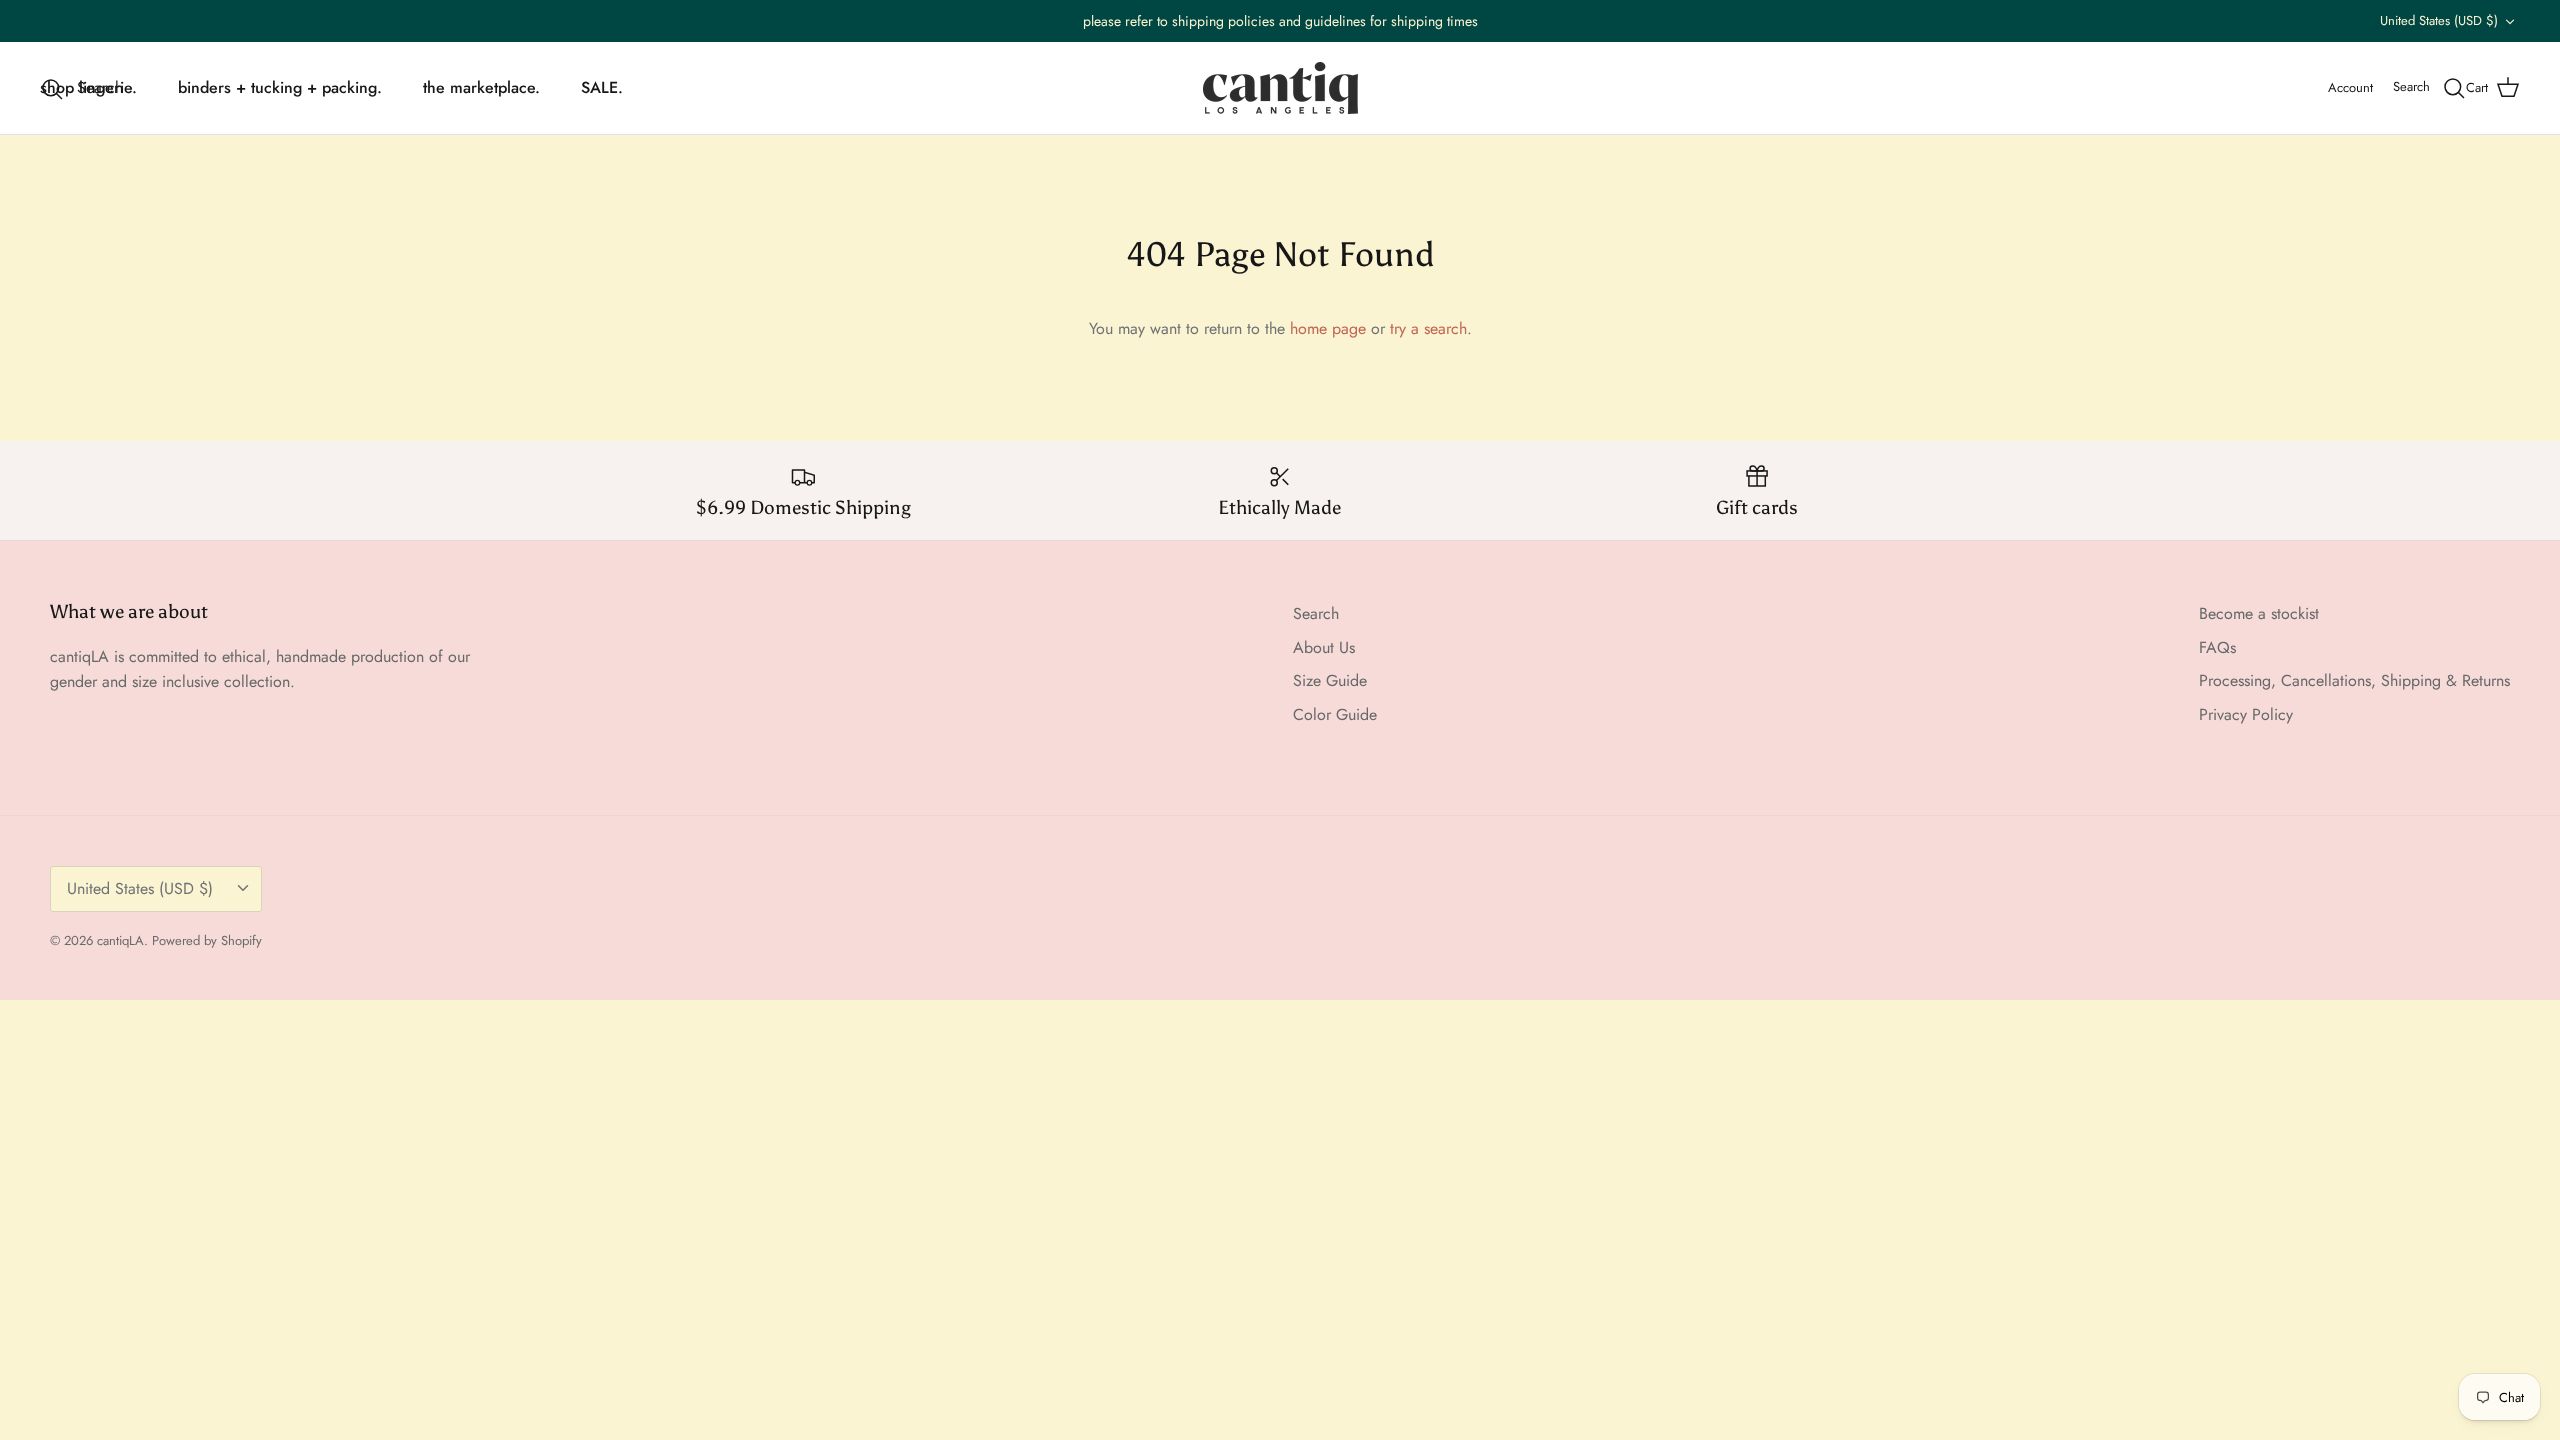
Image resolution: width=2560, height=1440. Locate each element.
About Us (1324, 647)
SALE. (602, 87)
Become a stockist (2259, 613)
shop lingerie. (88, 87)
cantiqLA (120, 940)
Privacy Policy (2246, 714)
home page (1328, 328)
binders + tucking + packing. (280, 87)
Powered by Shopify (207, 940)
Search (1316, 613)
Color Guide (1335, 714)
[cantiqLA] (1280, 88)
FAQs (2217, 647)
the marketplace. (481, 87)
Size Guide (1330, 680)
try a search (1428, 328)
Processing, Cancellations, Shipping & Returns (2354, 680)
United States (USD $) (2439, 20)
